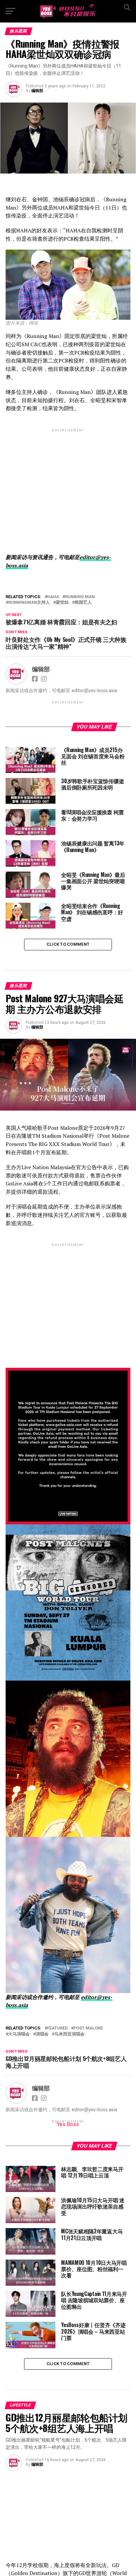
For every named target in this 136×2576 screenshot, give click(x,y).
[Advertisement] (68, 485)
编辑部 (37, 91)
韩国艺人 (83, 603)
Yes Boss (68, 2124)
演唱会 (42, 2034)
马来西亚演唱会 (69, 2034)
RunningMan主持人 (29, 603)
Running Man (80, 597)
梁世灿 (62, 603)
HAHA (53, 597)
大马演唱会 (19, 2034)
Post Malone (88, 2028)
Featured (57, 2028)
